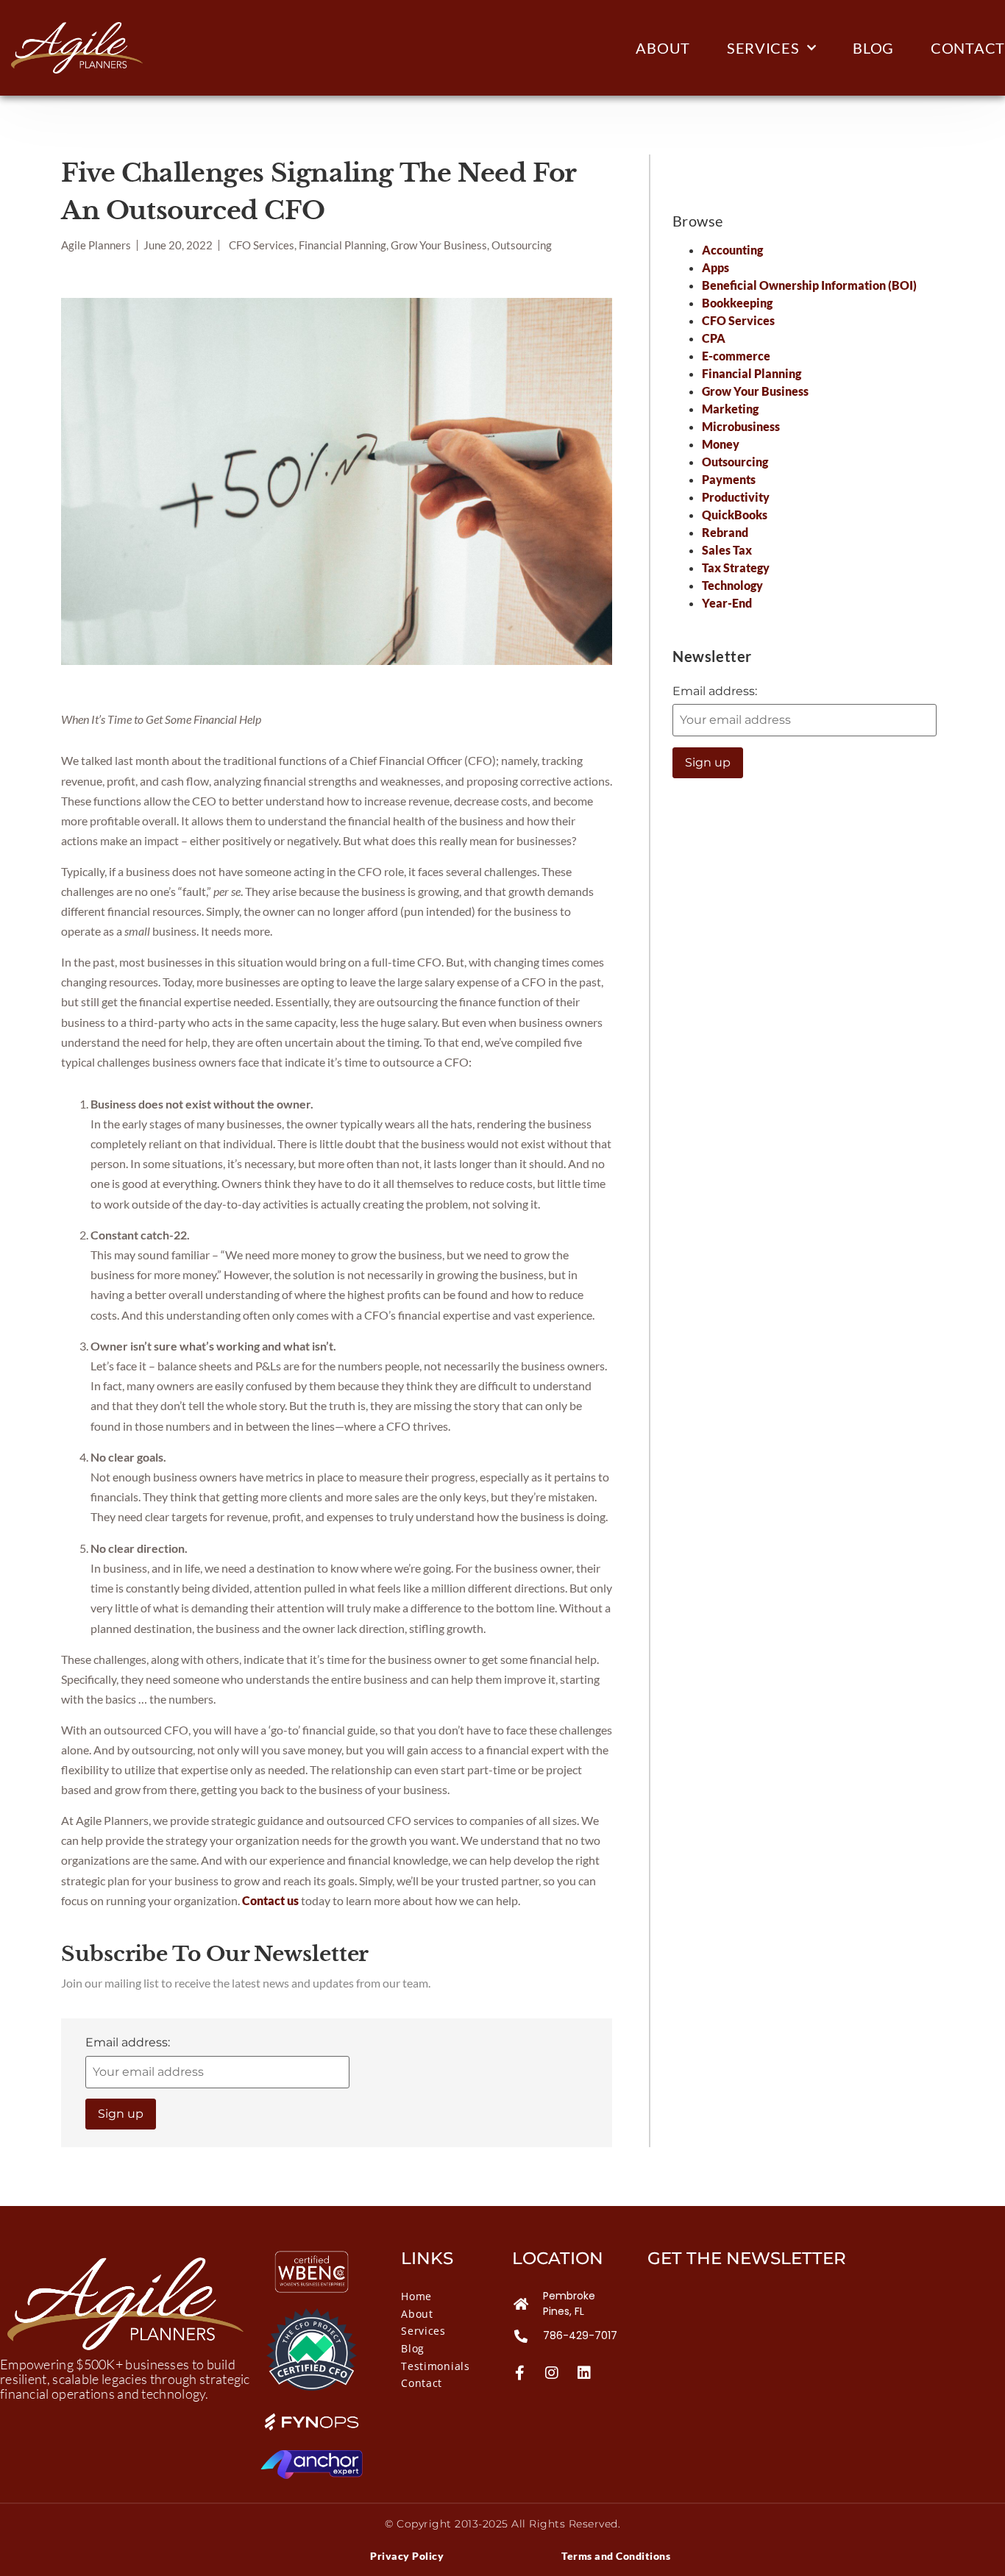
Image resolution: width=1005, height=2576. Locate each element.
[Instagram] (552, 2373)
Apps (715, 267)
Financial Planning (752, 373)
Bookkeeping (737, 303)
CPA (714, 338)
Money (721, 444)
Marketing (730, 409)
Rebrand (725, 532)
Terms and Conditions (616, 2556)
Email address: (128, 2042)
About (663, 48)
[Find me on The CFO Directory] (312, 2386)
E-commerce (736, 356)
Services (763, 48)
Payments (729, 479)
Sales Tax (727, 550)
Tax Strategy (736, 567)
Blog (873, 48)
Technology (732, 585)
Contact (968, 48)
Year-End (727, 603)
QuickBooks (735, 515)
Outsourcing (735, 462)
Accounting (732, 250)
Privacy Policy (407, 2556)
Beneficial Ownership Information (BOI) (809, 285)
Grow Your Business (755, 391)
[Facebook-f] (519, 2373)
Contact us (270, 1900)
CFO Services (738, 320)
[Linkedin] (584, 2373)
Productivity (736, 497)
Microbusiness (741, 426)
